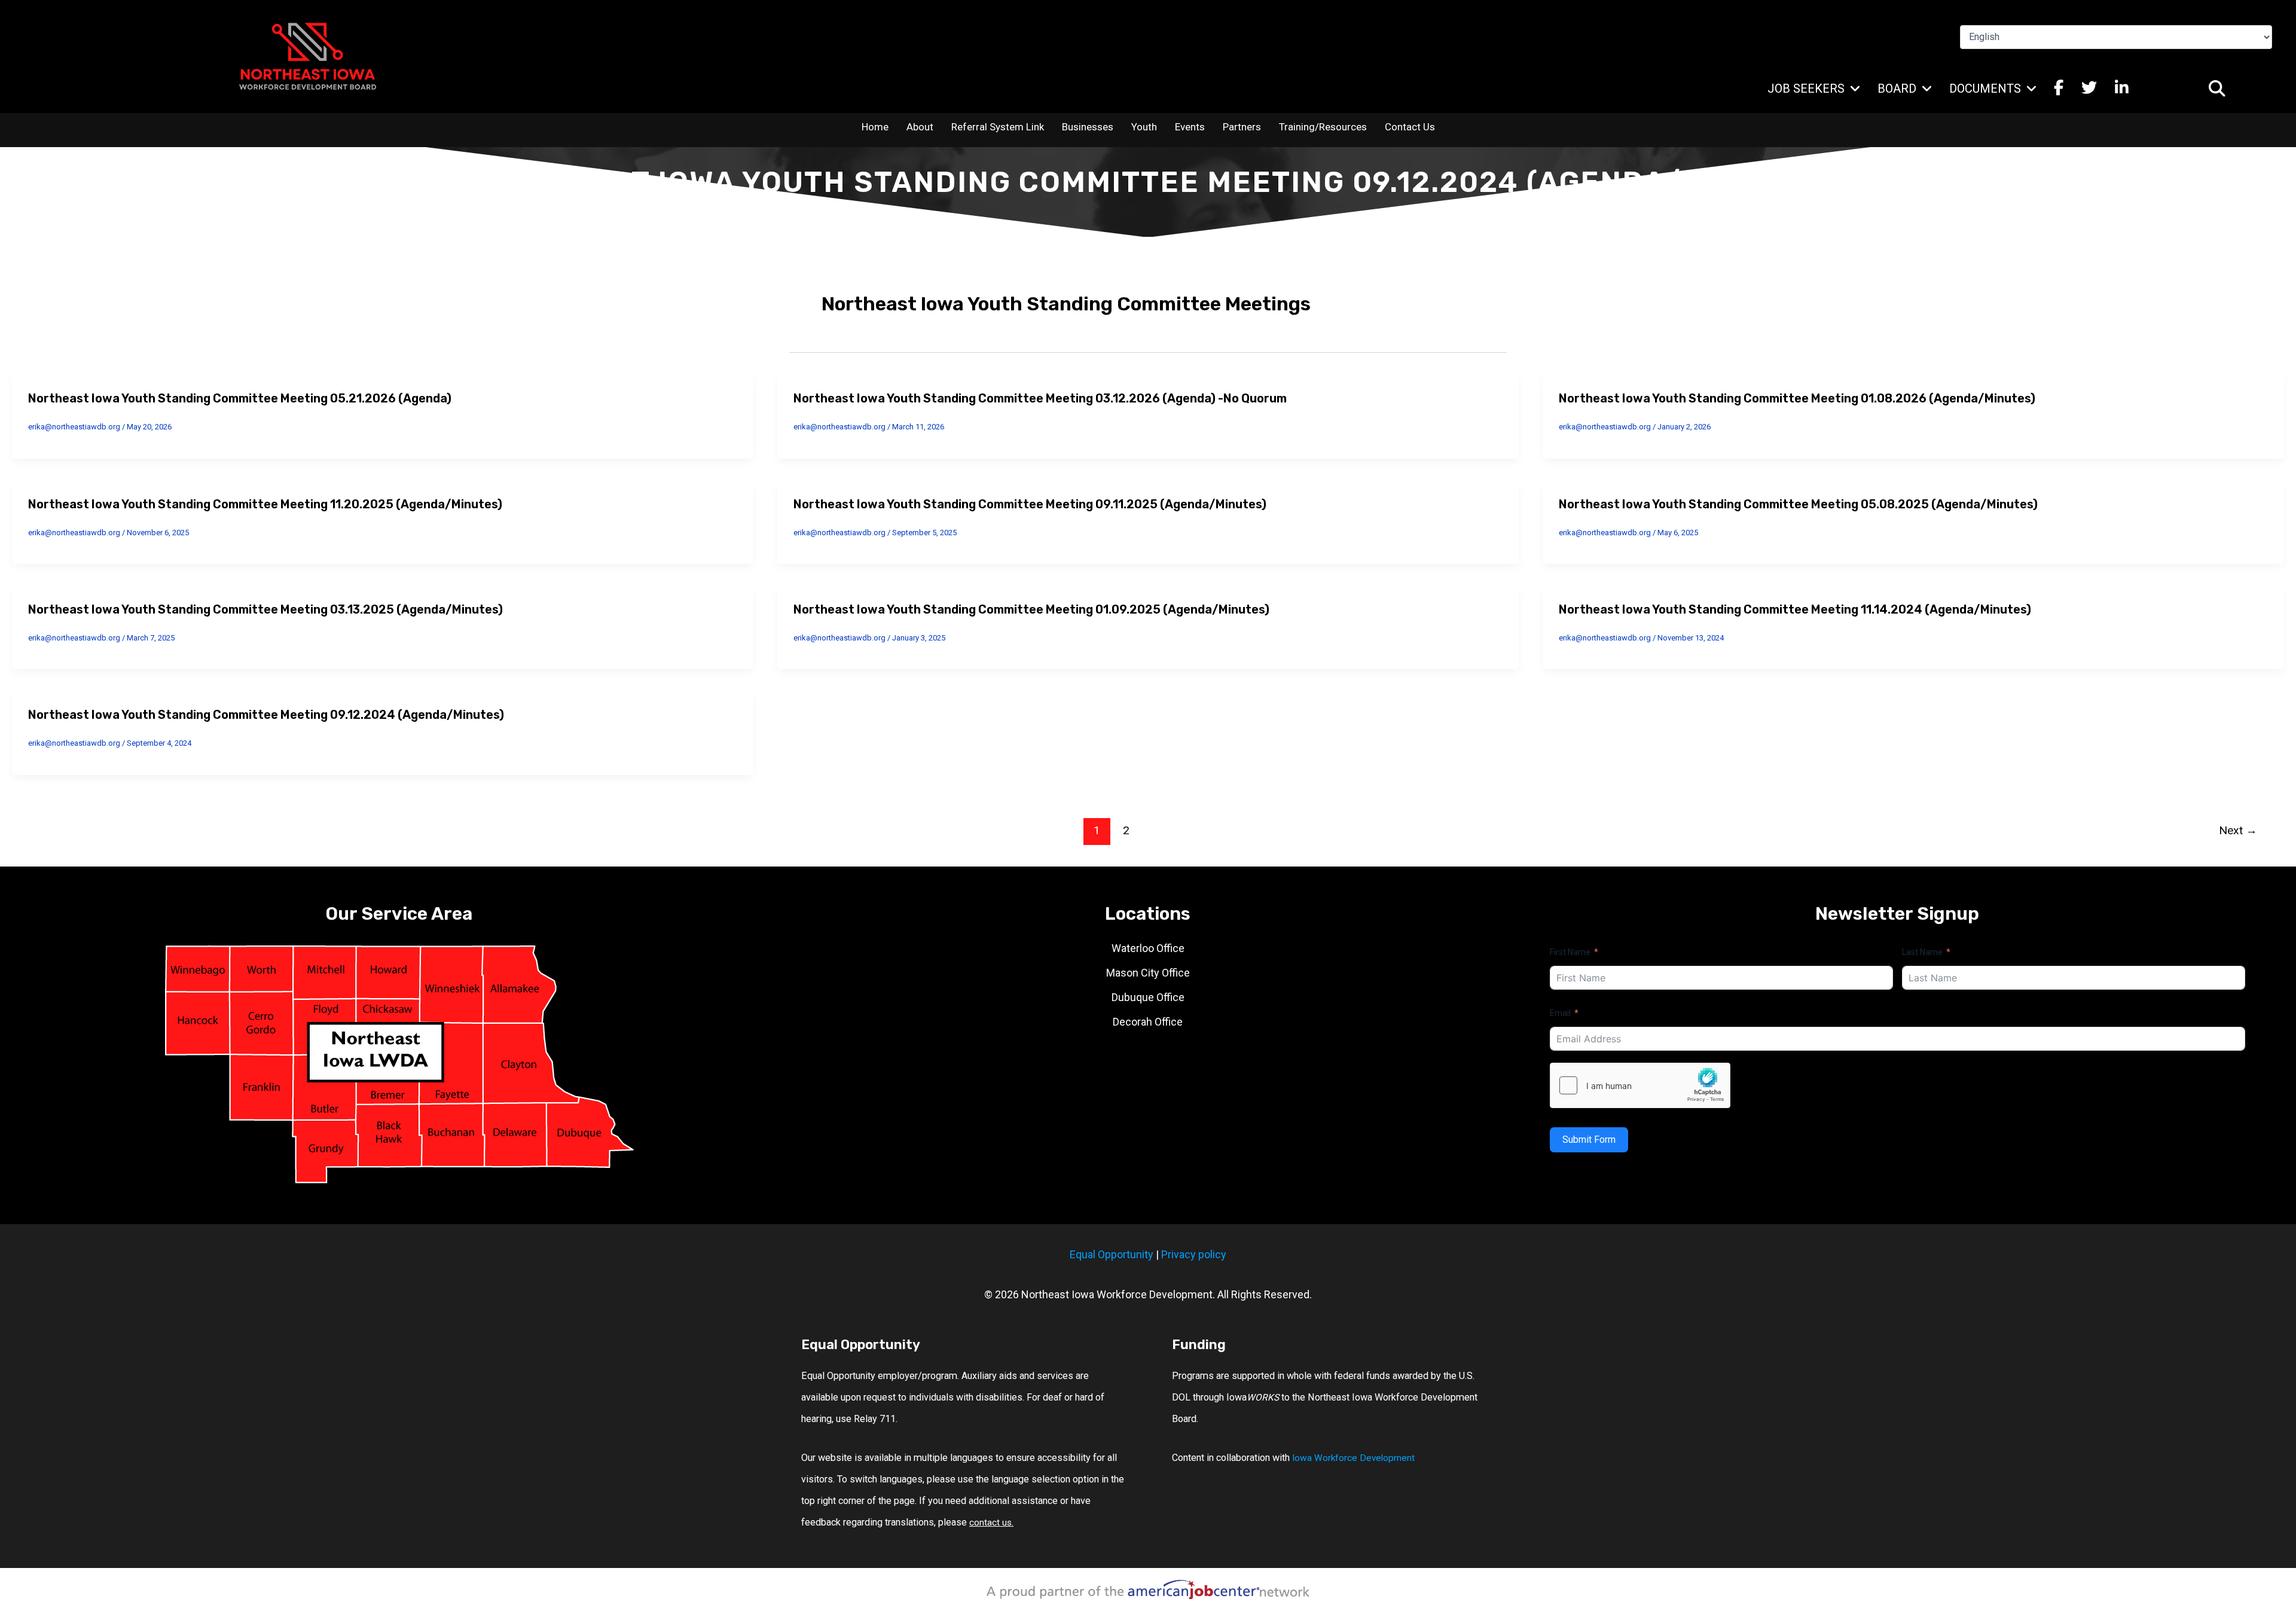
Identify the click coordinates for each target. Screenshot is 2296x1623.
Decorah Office (1148, 1022)
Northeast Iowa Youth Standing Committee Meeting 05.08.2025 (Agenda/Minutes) (1798, 504)
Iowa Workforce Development (1353, 1458)
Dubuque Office (1148, 997)
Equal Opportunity (1112, 1254)
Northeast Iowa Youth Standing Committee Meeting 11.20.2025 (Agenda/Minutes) (265, 504)
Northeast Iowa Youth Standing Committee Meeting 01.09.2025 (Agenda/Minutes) (1031, 609)
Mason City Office (1148, 973)
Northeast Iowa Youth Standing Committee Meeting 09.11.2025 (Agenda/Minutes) (1030, 504)
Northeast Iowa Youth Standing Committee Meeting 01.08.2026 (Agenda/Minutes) (1797, 398)
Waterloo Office (1148, 948)
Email (1560, 1013)
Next (2238, 830)
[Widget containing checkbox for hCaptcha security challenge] (1640, 1085)
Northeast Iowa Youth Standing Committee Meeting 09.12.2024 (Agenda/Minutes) (266, 715)
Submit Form (1589, 1140)
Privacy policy (1194, 1254)
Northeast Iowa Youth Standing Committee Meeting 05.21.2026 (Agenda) (240, 398)
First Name (1570, 952)
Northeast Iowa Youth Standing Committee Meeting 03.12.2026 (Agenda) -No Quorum (1040, 398)
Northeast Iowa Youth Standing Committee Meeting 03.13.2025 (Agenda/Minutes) (265, 609)
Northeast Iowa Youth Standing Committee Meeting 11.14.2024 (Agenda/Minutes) (1795, 609)
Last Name (1922, 952)
